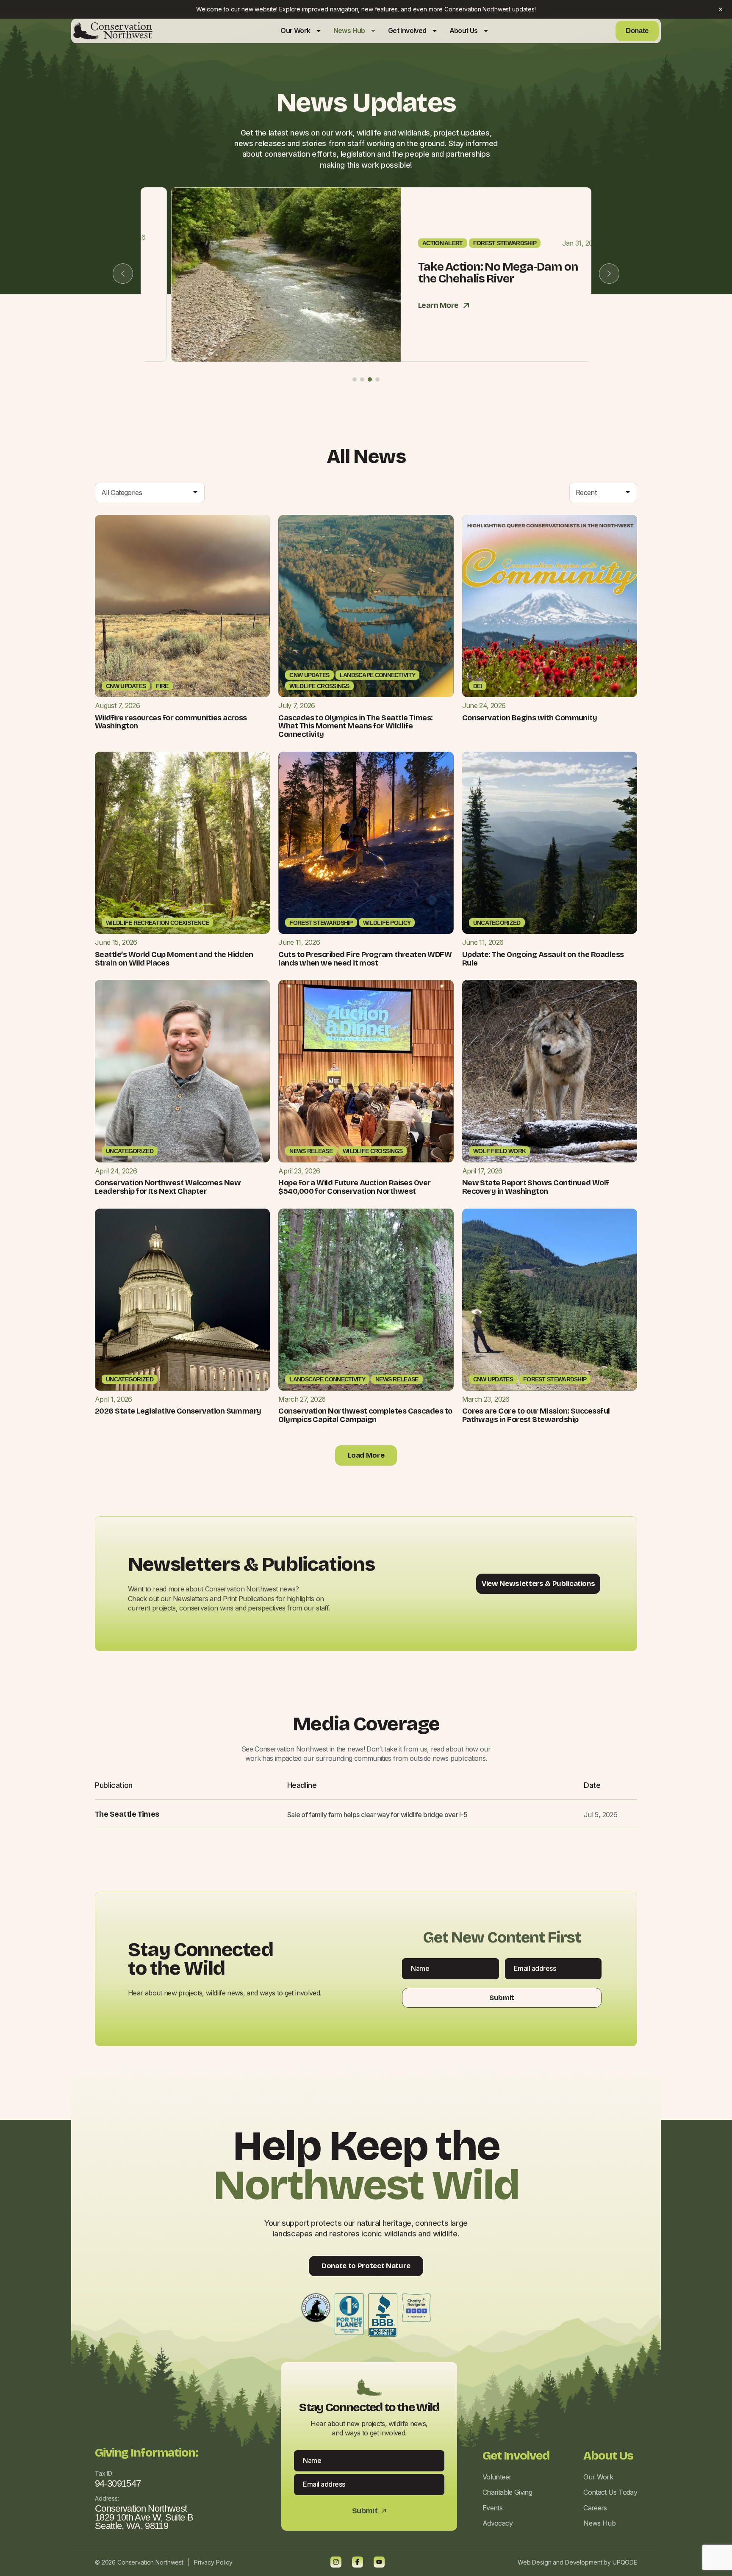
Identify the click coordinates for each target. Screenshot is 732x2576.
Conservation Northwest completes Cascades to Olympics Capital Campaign (365, 1415)
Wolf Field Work (500, 1151)
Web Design (535, 2562)
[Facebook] (358, 2562)
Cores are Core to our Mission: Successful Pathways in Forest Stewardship (536, 1415)
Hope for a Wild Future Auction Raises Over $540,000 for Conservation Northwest (354, 1187)
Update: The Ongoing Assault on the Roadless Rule (543, 959)
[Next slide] (609, 274)
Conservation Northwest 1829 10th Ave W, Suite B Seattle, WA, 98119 (144, 2517)
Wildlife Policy (387, 923)
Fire (162, 686)
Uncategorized (497, 923)
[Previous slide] (123, 274)
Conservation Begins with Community (530, 718)
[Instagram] (336, 2562)
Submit (502, 1998)
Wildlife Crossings (319, 686)
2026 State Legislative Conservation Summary (178, 1411)
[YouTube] (379, 2562)
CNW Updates (126, 686)
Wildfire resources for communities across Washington (171, 722)
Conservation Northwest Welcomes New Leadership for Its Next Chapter (168, 1187)
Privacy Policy (213, 2562)
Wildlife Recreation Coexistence (157, 923)
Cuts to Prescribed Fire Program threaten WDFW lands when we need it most (365, 959)
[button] (355, 379)
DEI (478, 686)
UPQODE (625, 2562)
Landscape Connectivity (378, 675)
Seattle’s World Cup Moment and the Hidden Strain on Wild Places (174, 959)
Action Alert (412, 243)
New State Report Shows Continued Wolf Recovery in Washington (536, 1187)
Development (584, 2562)
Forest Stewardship (474, 243)
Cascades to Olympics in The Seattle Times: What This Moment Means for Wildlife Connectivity (355, 726)
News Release (311, 1151)
